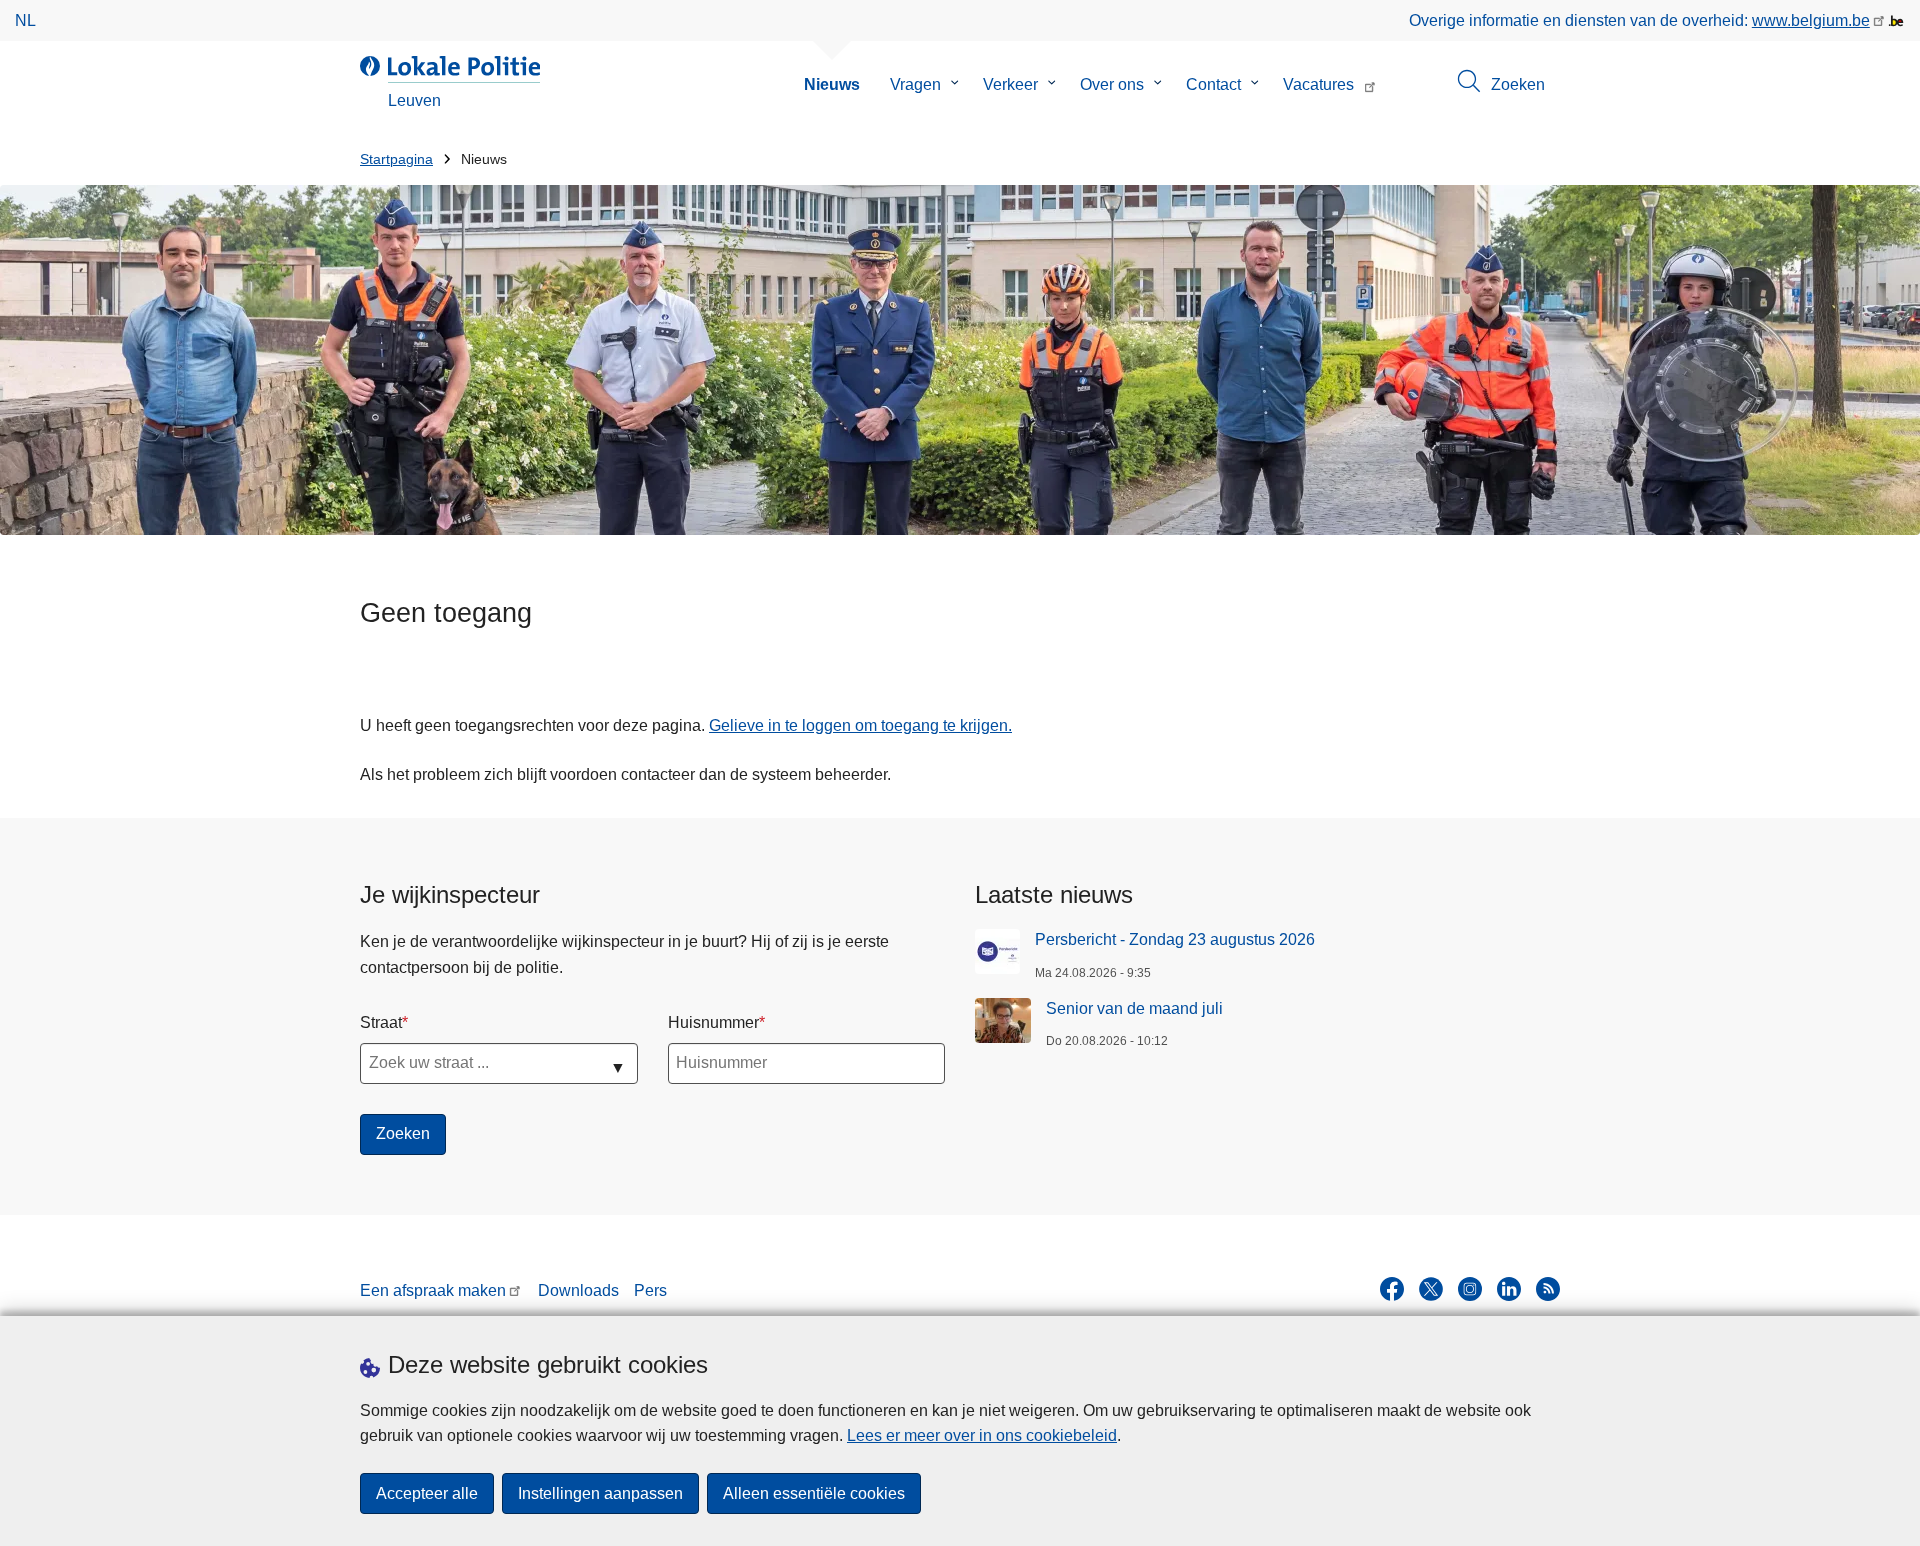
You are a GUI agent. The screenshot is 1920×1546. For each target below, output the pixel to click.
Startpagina (396, 159)
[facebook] (1392, 1289)
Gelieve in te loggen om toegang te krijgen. (860, 725)
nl (25, 20)
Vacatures (1318, 84)
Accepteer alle (427, 1493)
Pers (650, 1290)
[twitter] (1431, 1289)
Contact (1213, 84)
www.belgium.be (1811, 20)
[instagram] (1470, 1289)
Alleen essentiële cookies (814, 1493)
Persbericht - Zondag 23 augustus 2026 (1175, 939)
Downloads (578, 1290)
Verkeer (1010, 84)
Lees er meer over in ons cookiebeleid (982, 1435)
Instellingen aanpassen (600, 1493)
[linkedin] (1509, 1289)
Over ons (1112, 84)
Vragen (915, 84)
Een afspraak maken (433, 1290)
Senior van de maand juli (1134, 1008)
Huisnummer (713, 1022)
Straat (381, 1022)
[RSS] (1548, 1289)
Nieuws (832, 84)
